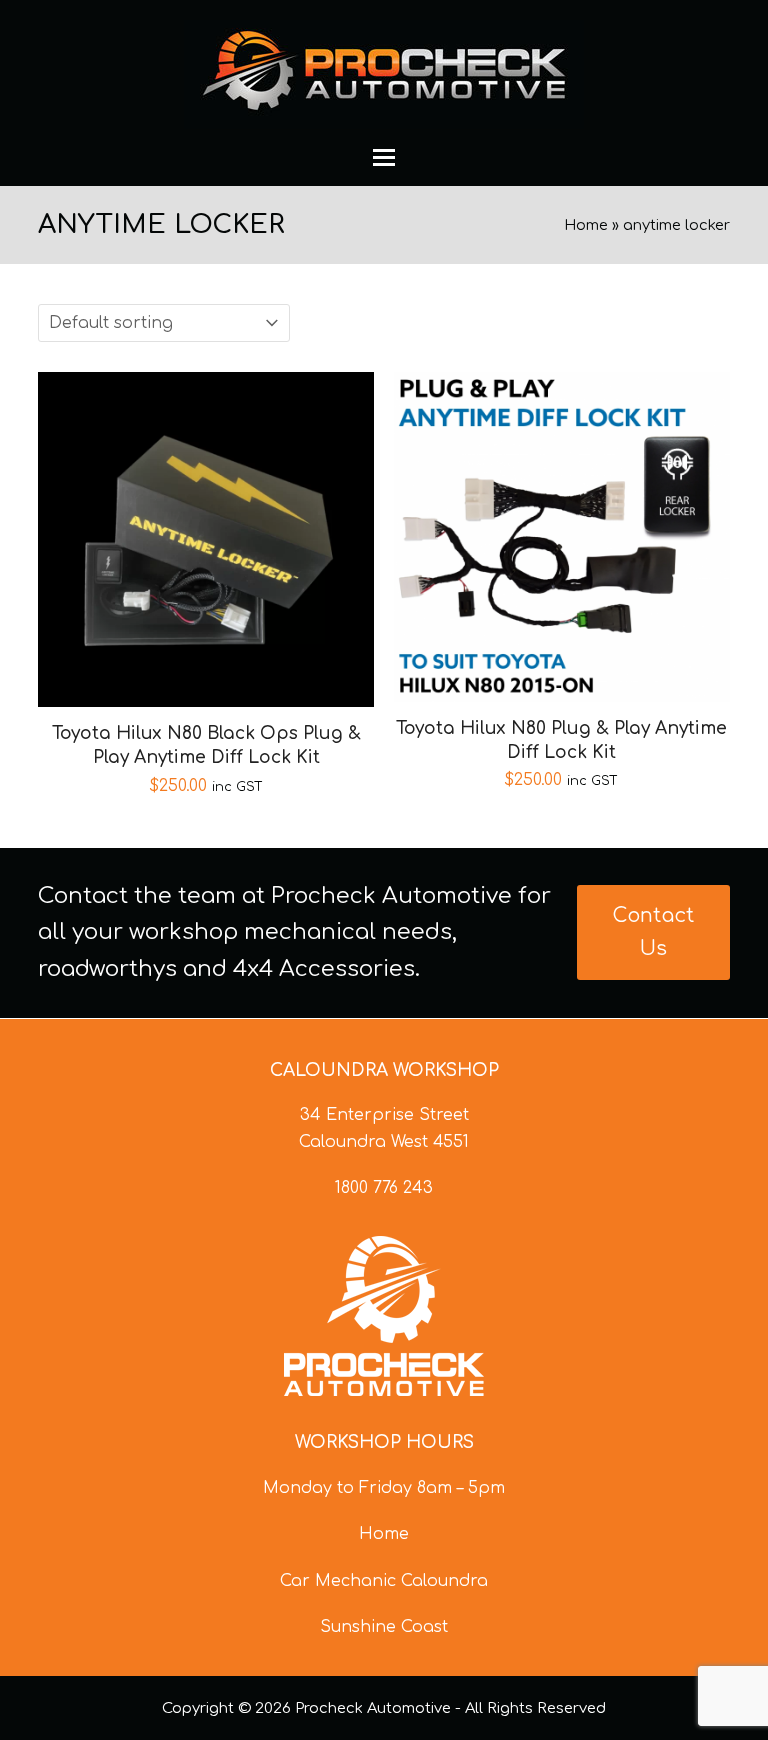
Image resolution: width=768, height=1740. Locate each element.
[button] (384, 157)
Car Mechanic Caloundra (384, 1581)
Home (586, 225)
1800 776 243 (384, 1188)
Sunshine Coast (384, 1627)
